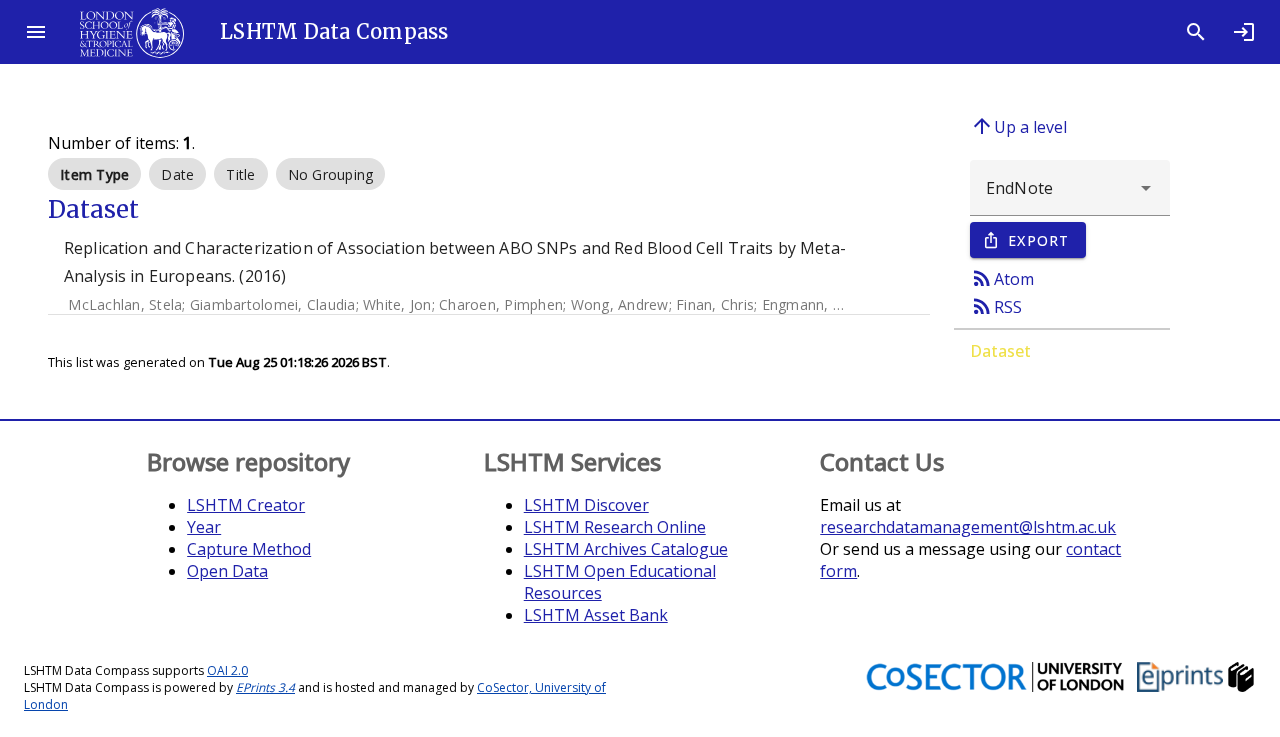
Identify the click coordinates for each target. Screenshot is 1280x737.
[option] (94, 174)
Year (204, 527)
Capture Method (249, 549)
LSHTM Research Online (615, 527)
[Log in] (1244, 32)
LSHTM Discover (586, 505)
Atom (1002, 278)
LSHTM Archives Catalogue (626, 549)
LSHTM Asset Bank (596, 615)
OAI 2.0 (227, 670)
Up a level (1018, 126)
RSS (996, 306)
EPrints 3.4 (265, 687)
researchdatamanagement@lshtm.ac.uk (968, 527)
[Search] (1196, 32)
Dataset (1000, 351)
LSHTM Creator (246, 505)
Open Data (227, 571)
